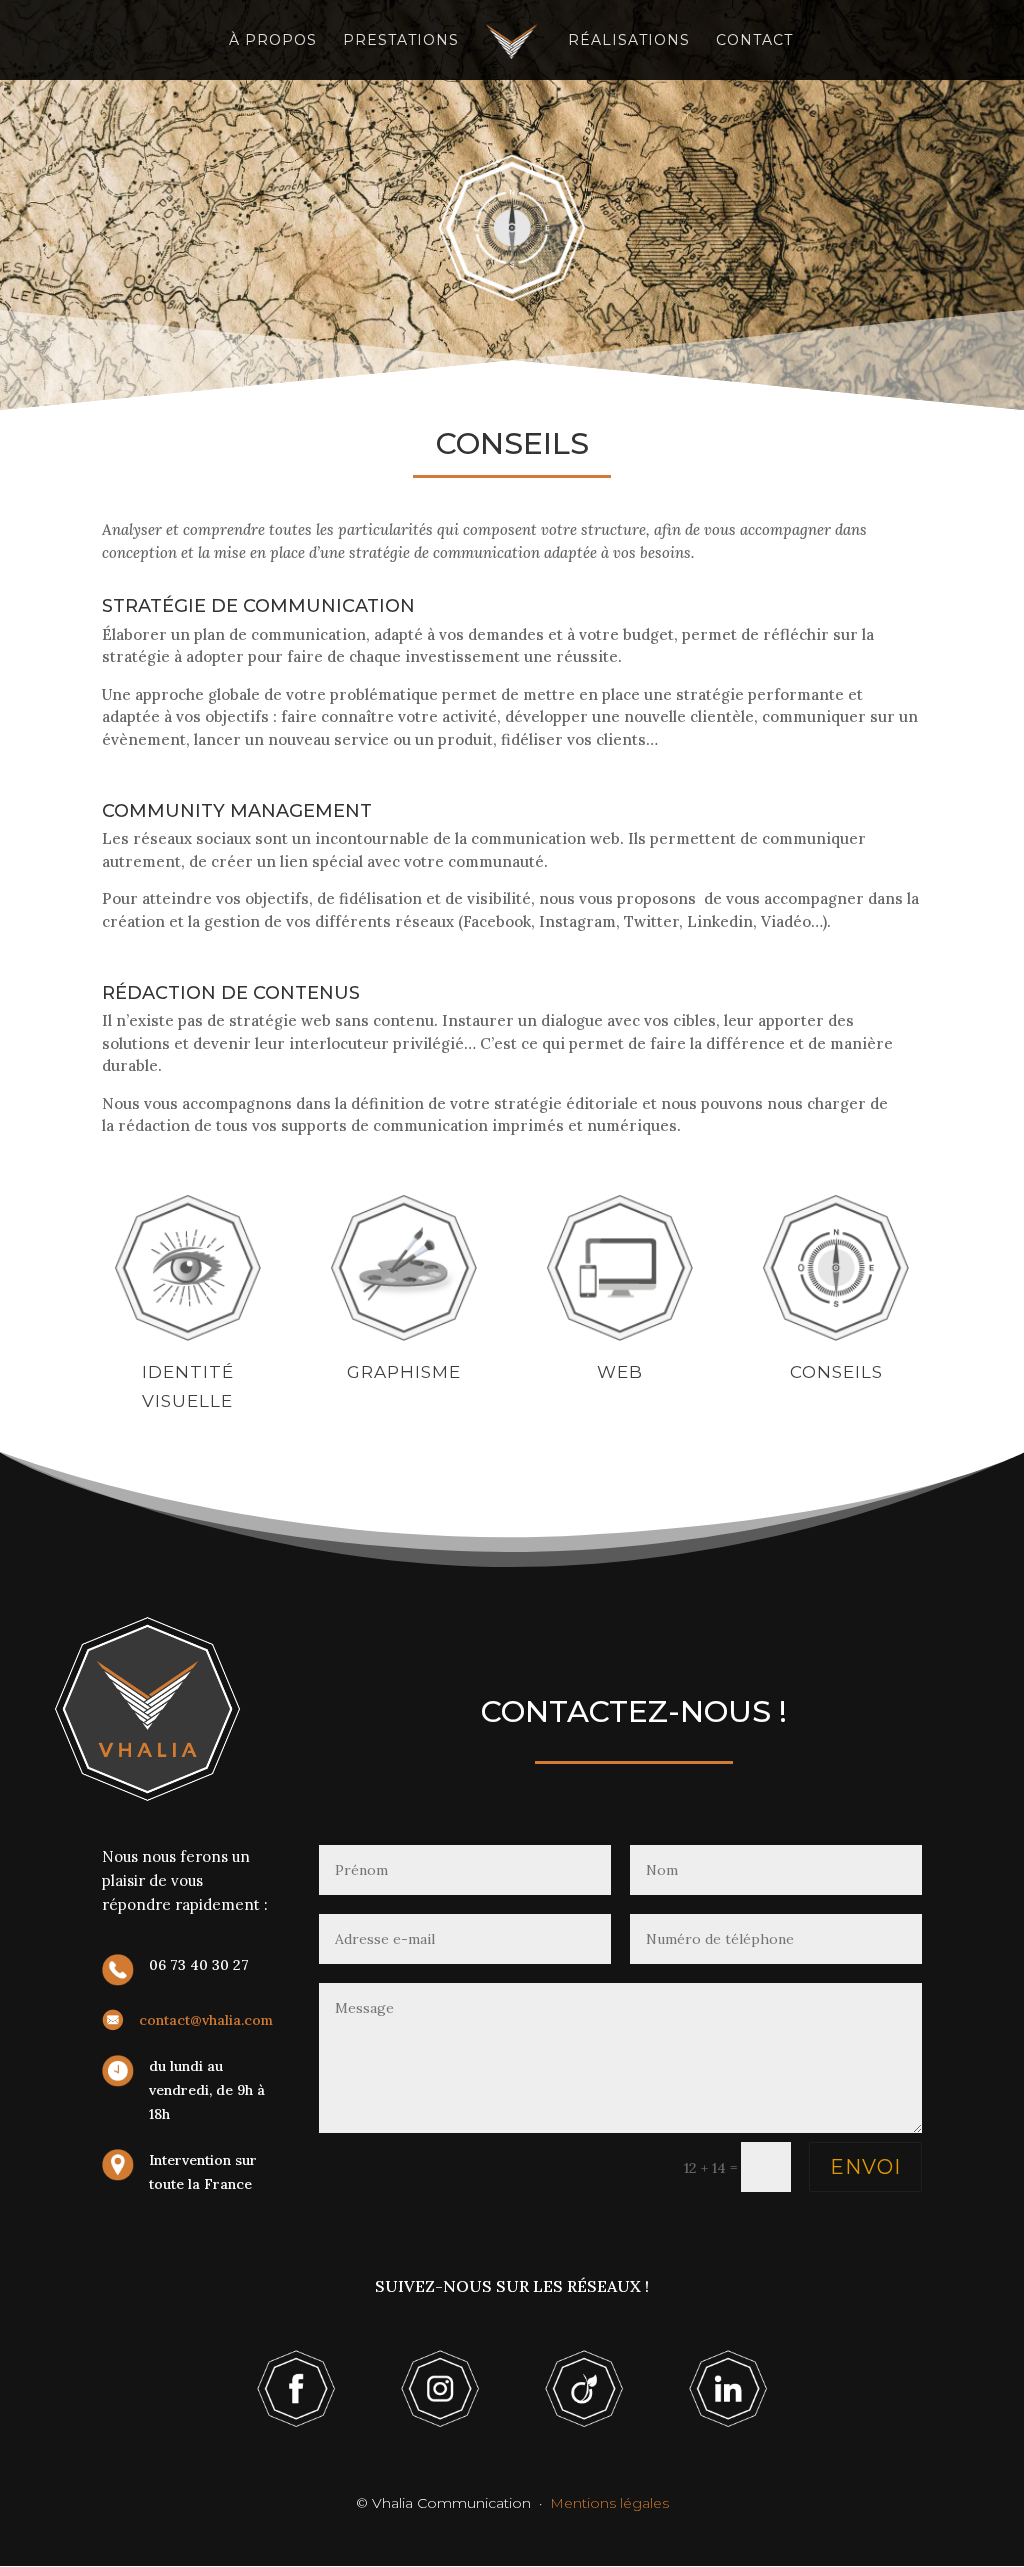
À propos (273, 41)
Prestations (401, 41)
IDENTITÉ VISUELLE (188, 1386)
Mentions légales (609, 2503)
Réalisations (629, 41)
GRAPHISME (404, 1372)
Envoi (865, 2167)
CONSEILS (836, 1372)
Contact (754, 41)
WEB (620, 1372)
